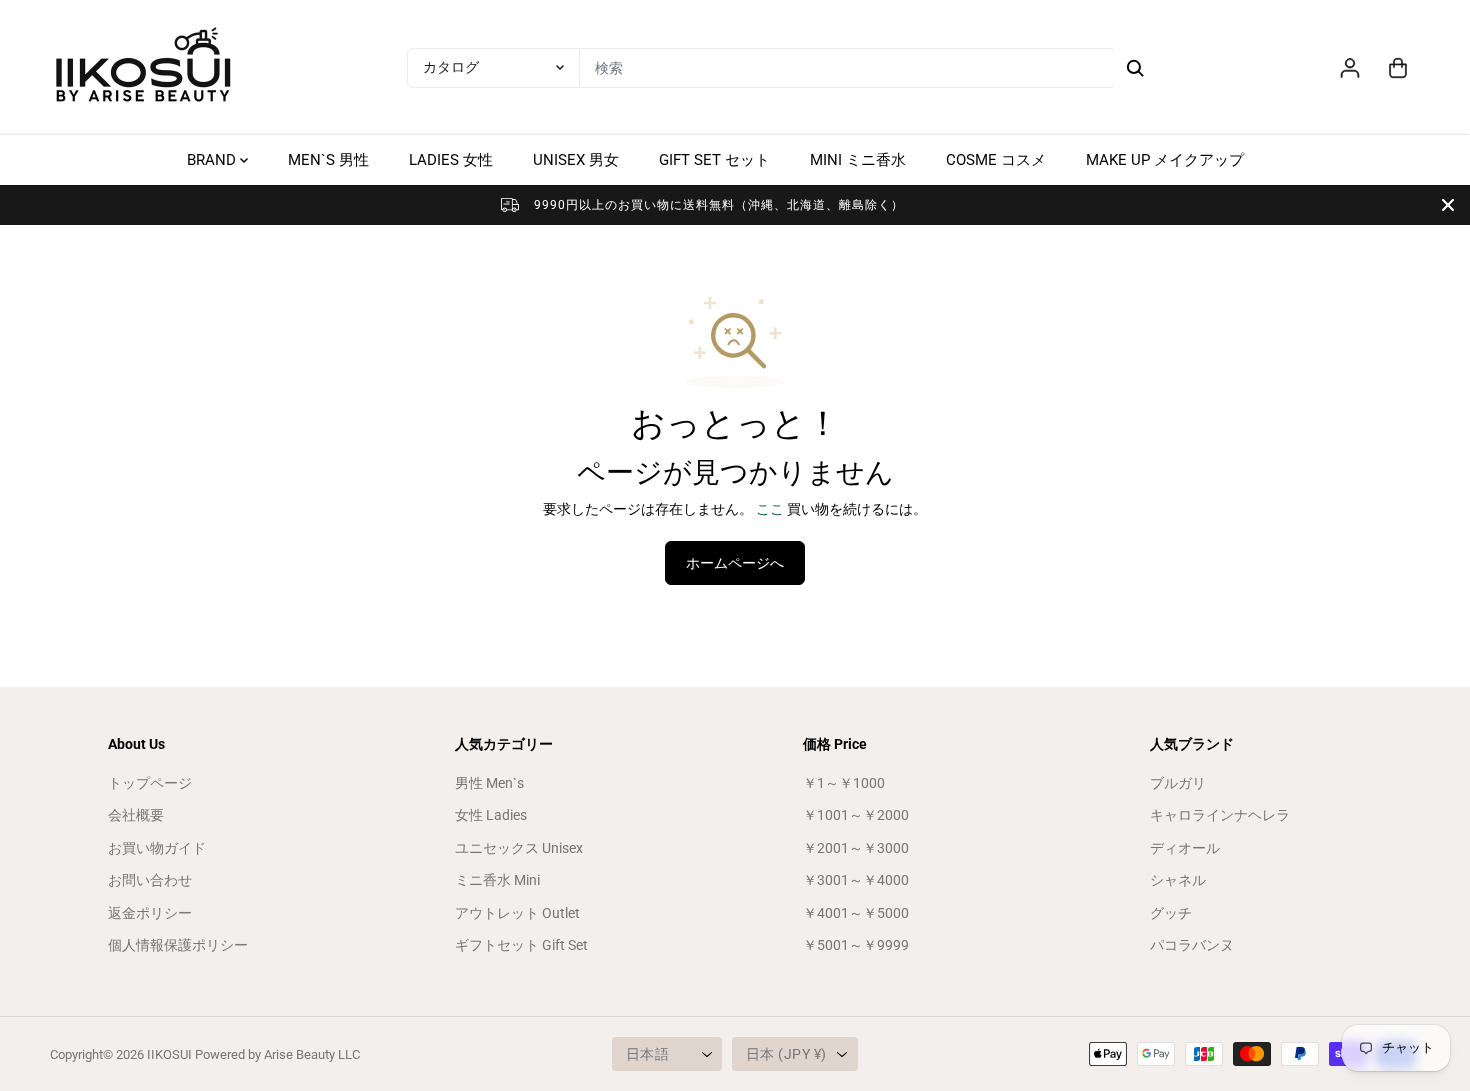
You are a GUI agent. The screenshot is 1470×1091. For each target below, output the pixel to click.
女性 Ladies (491, 815)
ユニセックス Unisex (519, 848)
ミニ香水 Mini (497, 880)
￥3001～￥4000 (856, 880)
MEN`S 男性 (328, 160)
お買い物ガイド (157, 848)
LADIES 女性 (451, 160)
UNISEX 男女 (576, 160)
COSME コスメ (996, 160)
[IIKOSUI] (145, 67)
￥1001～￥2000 (856, 815)
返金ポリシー (150, 913)
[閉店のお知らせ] (1448, 205)
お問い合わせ (150, 880)
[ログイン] (1350, 68)
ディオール (1185, 848)
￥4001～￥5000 (856, 913)
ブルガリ (1178, 783)
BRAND (213, 160)
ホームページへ (735, 563)
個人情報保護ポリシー (178, 945)
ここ (770, 509)
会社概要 (136, 815)
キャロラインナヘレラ (1220, 815)
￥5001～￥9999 (856, 945)
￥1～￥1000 (844, 783)
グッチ (1171, 913)
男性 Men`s (489, 783)
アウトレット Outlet (517, 913)
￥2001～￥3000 (856, 848)
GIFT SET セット (714, 160)
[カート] (1398, 68)
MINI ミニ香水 (858, 160)
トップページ (150, 783)
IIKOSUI (169, 1054)
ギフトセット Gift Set (521, 945)
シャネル (1178, 880)
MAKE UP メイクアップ (1165, 160)
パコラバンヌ (1192, 945)
